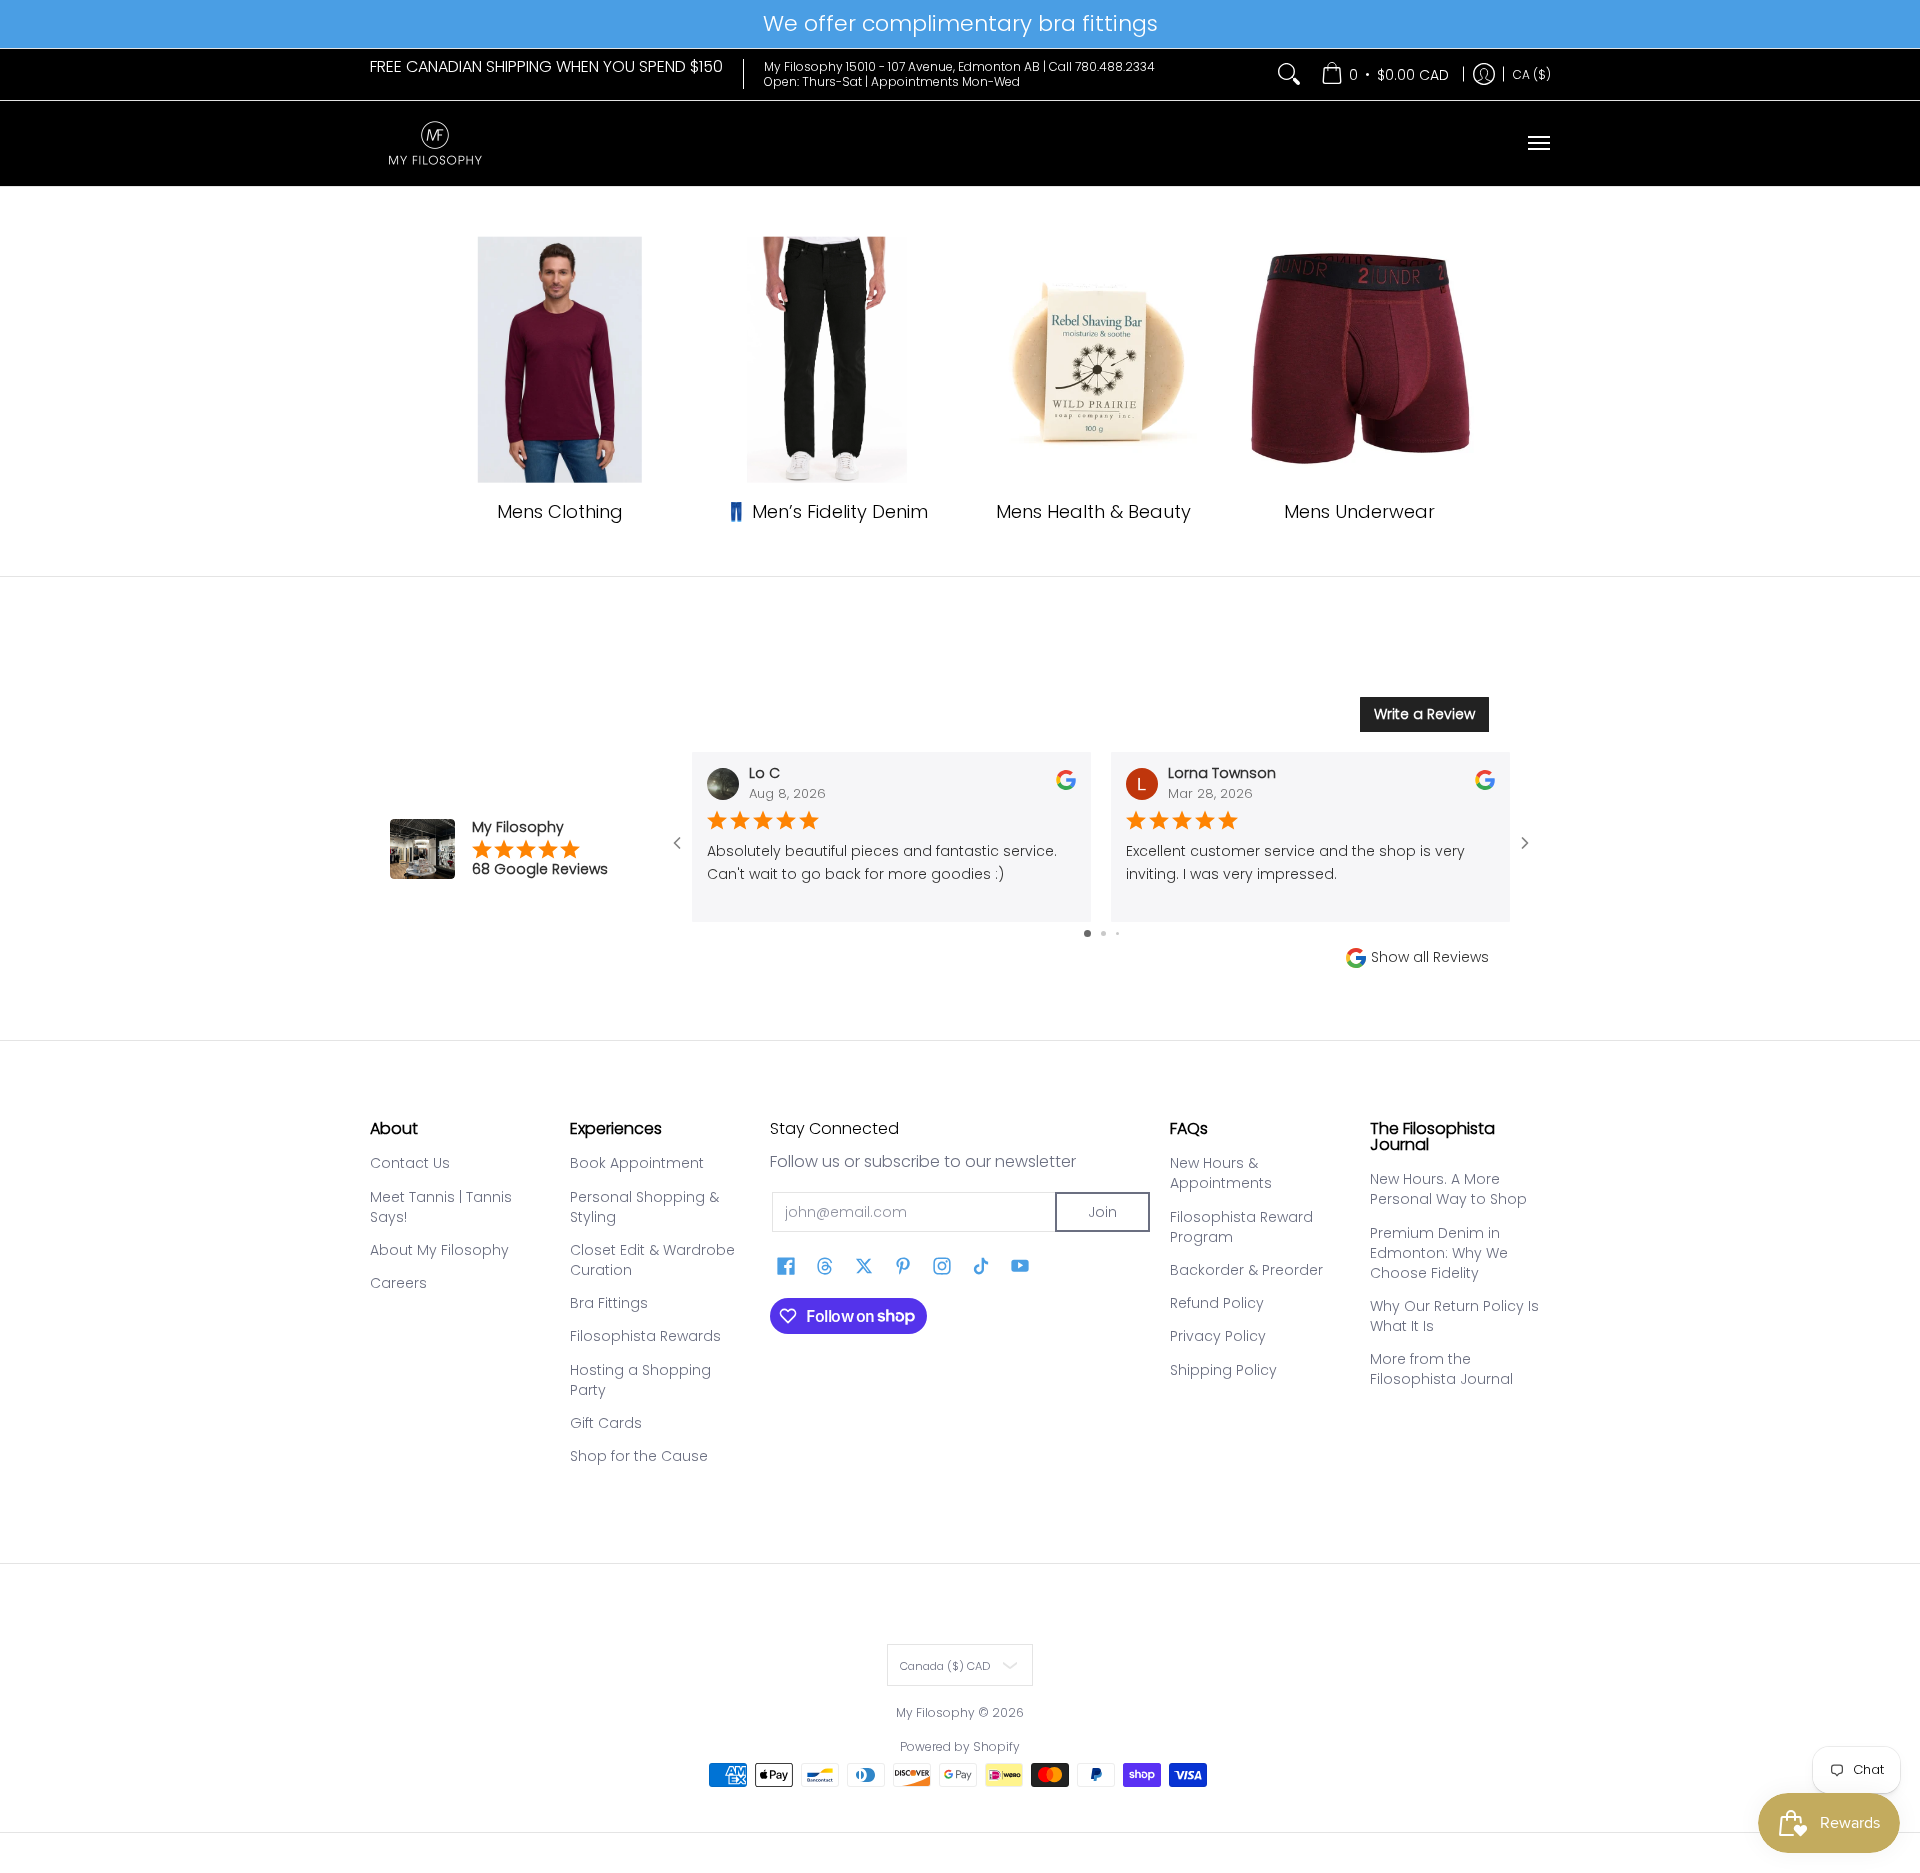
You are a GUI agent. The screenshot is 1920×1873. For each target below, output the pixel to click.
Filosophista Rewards (645, 1336)
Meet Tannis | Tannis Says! (441, 1207)
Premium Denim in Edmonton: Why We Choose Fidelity (1439, 1253)
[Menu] (1538, 143)
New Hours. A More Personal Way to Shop (1448, 1189)
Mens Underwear (1359, 511)
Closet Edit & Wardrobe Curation (652, 1260)
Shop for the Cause (639, 1456)
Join (1102, 1212)
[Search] (1289, 74)
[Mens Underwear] (1360, 360)
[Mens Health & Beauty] (1093, 360)
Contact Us (410, 1163)
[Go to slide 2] (1103, 933)
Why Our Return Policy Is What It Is (1454, 1316)
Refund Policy (1217, 1303)
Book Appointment (637, 1163)
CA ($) (1532, 73)
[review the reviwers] (1066, 785)
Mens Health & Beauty (1093, 511)
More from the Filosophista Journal (1441, 1369)
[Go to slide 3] (1117, 933)
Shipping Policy (1223, 1370)
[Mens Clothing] (560, 360)
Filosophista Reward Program (1241, 1227)
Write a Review (1424, 714)
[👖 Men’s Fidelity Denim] (826, 360)
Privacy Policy (1218, 1336)
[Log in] (1484, 74)
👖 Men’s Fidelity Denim (826, 511)
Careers (398, 1283)
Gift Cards (606, 1423)
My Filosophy (935, 1712)
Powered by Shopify (960, 1746)
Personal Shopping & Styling (644, 1207)
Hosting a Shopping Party (640, 1380)
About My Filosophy (439, 1250)
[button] (786, 1266)
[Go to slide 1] (1087, 933)
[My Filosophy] (435, 143)
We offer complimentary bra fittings (960, 23)
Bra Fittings (609, 1303)
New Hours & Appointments (1221, 1173)
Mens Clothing (560, 511)
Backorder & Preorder (1246, 1270)
